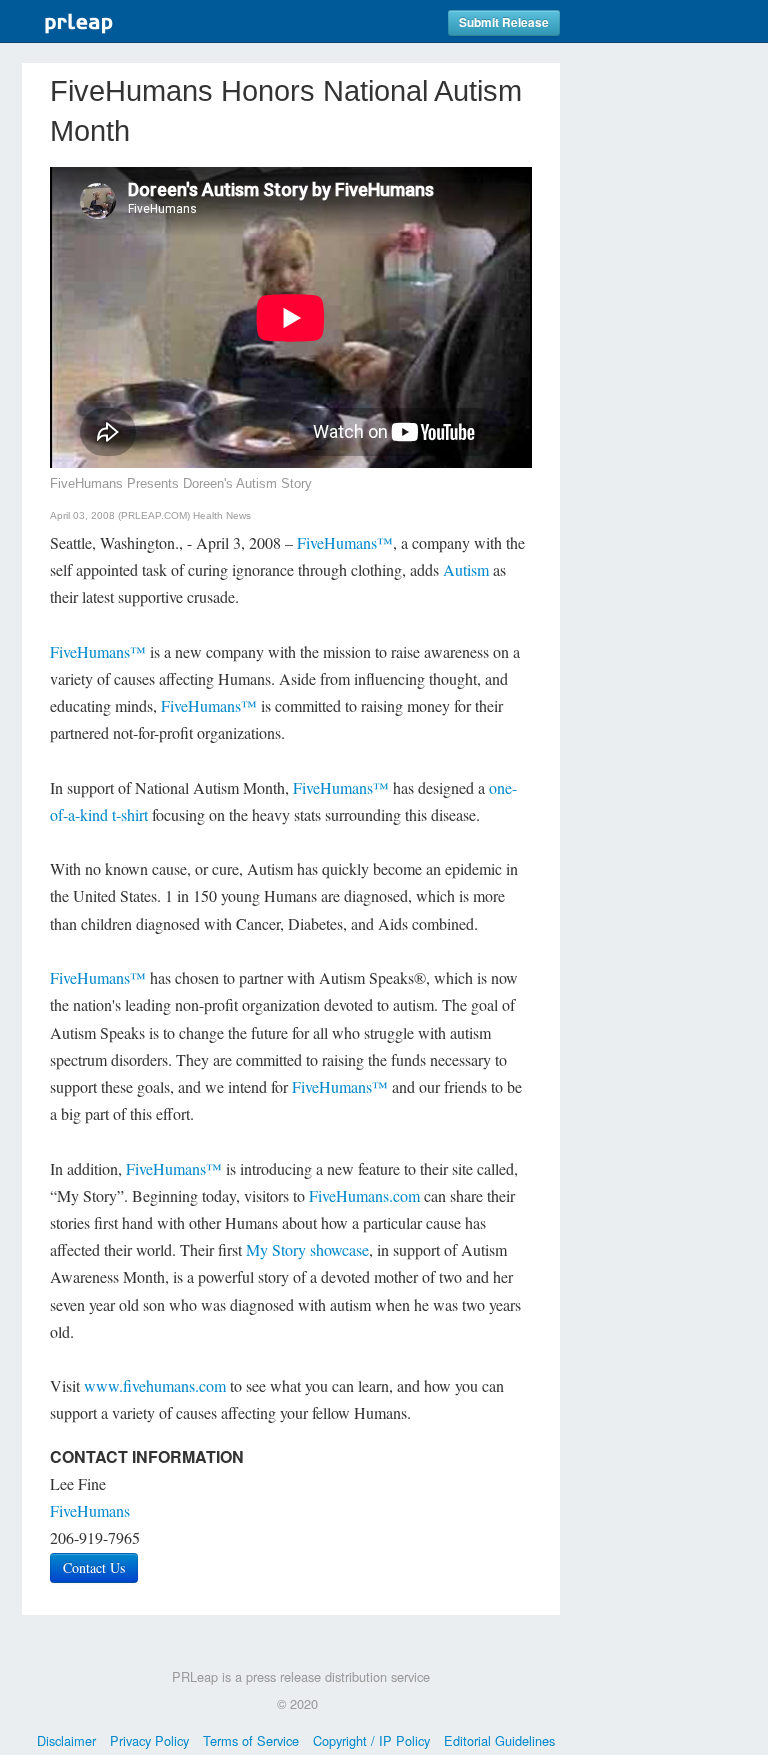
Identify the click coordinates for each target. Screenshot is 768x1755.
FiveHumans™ (345, 542)
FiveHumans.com (364, 1195)
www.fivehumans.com (155, 1385)
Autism (466, 569)
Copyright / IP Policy (371, 1740)
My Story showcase (307, 1249)
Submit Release (504, 22)
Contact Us (94, 1567)
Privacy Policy (149, 1740)
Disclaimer (66, 1740)
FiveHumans (90, 1510)
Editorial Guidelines (499, 1740)
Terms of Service (251, 1740)
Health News (222, 515)
